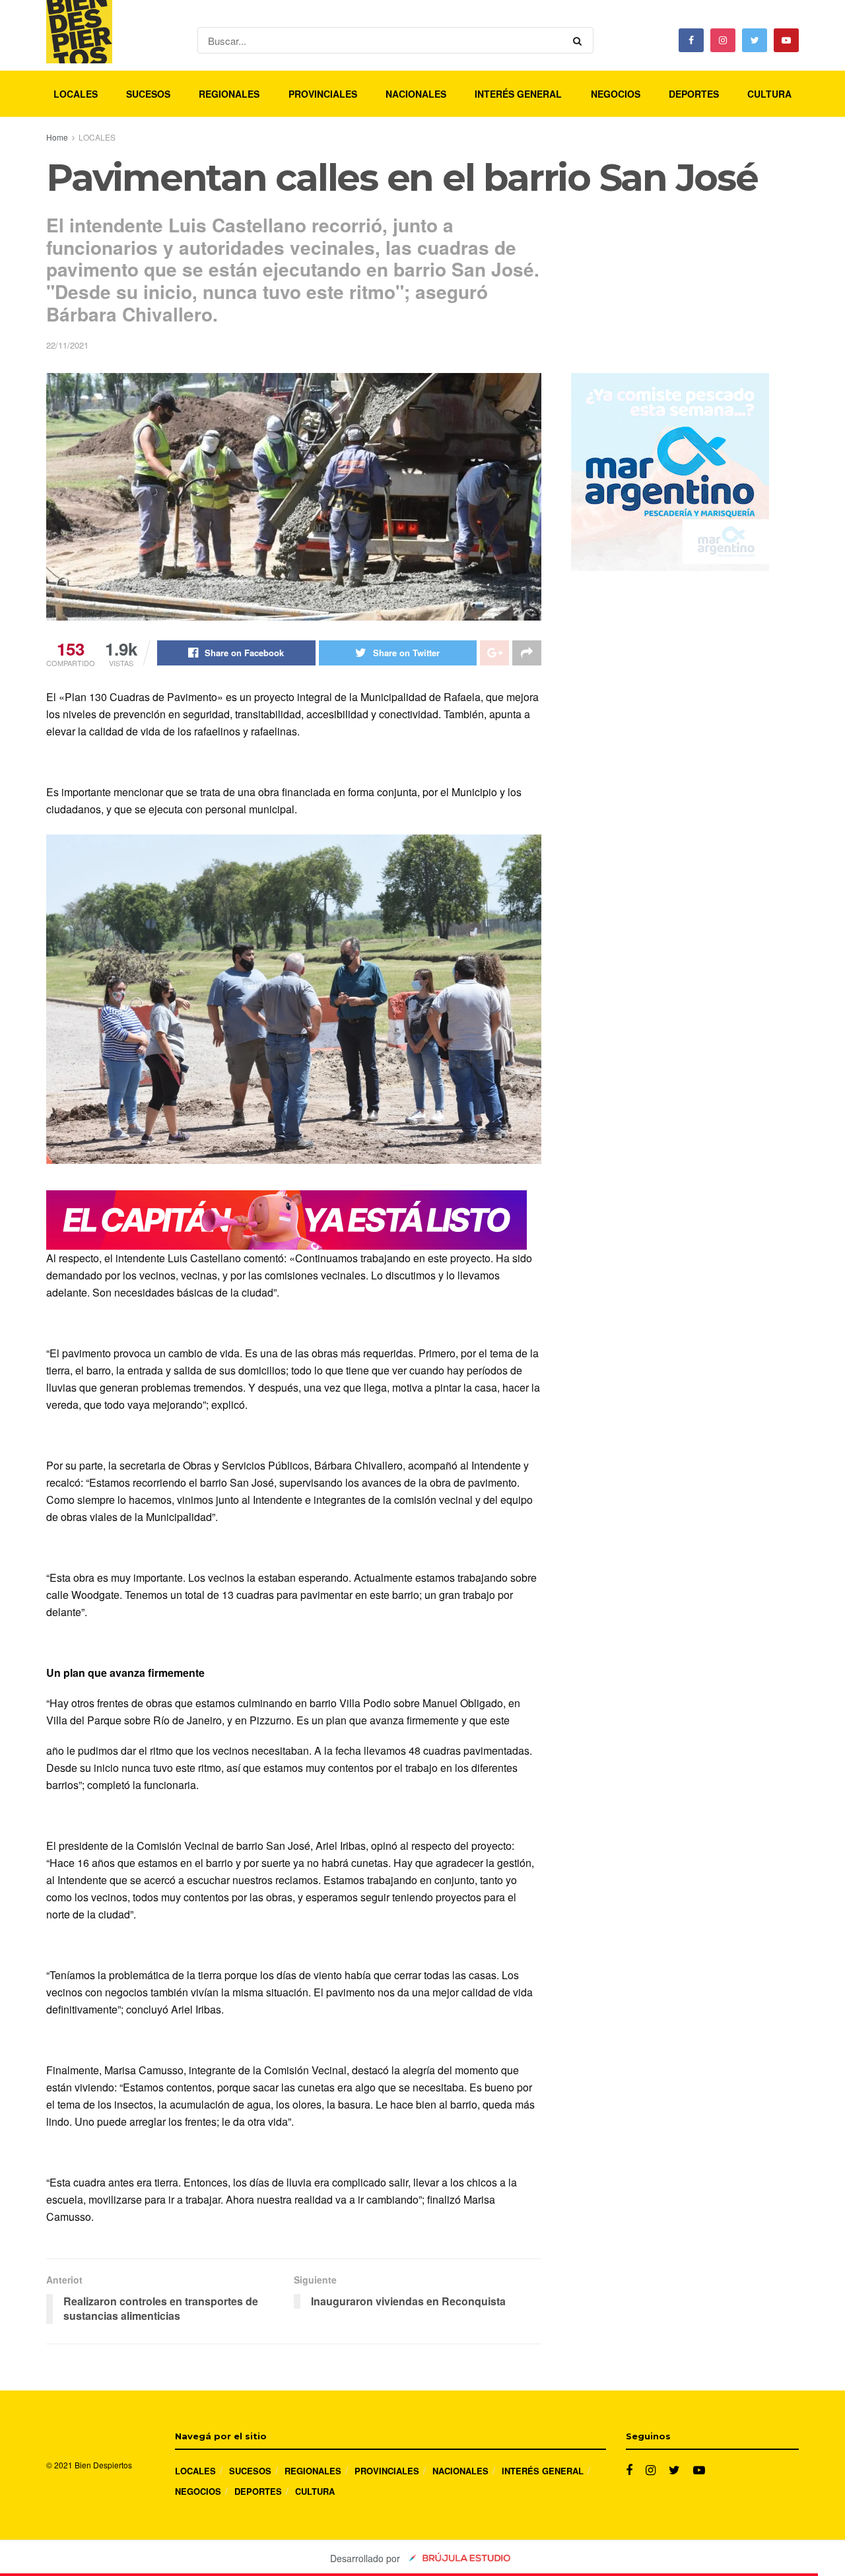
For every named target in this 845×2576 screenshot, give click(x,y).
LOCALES (76, 94)
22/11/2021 (67, 345)
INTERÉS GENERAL (518, 94)
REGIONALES (229, 94)
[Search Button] (580, 40)
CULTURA (769, 94)
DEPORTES (694, 94)
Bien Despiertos (103, 2465)
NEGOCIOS (616, 94)
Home (57, 137)
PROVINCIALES (323, 94)
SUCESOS (148, 94)
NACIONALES (416, 94)
